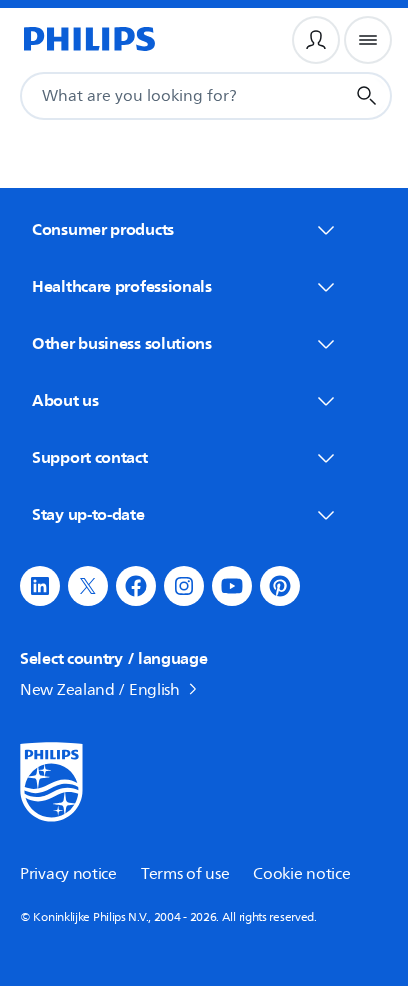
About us (65, 400)
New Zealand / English (100, 690)
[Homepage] (88, 40)
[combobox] (158, 96)
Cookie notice (301, 874)
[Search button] (367, 96)
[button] (40, 586)
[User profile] (316, 40)
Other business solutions (122, 343)
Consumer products (103, 229)
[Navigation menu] (368, 40)
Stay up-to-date (88, 514)
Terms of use (185, 874)
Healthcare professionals (122, 286)
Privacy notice (68, 874)
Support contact (90, 457)
